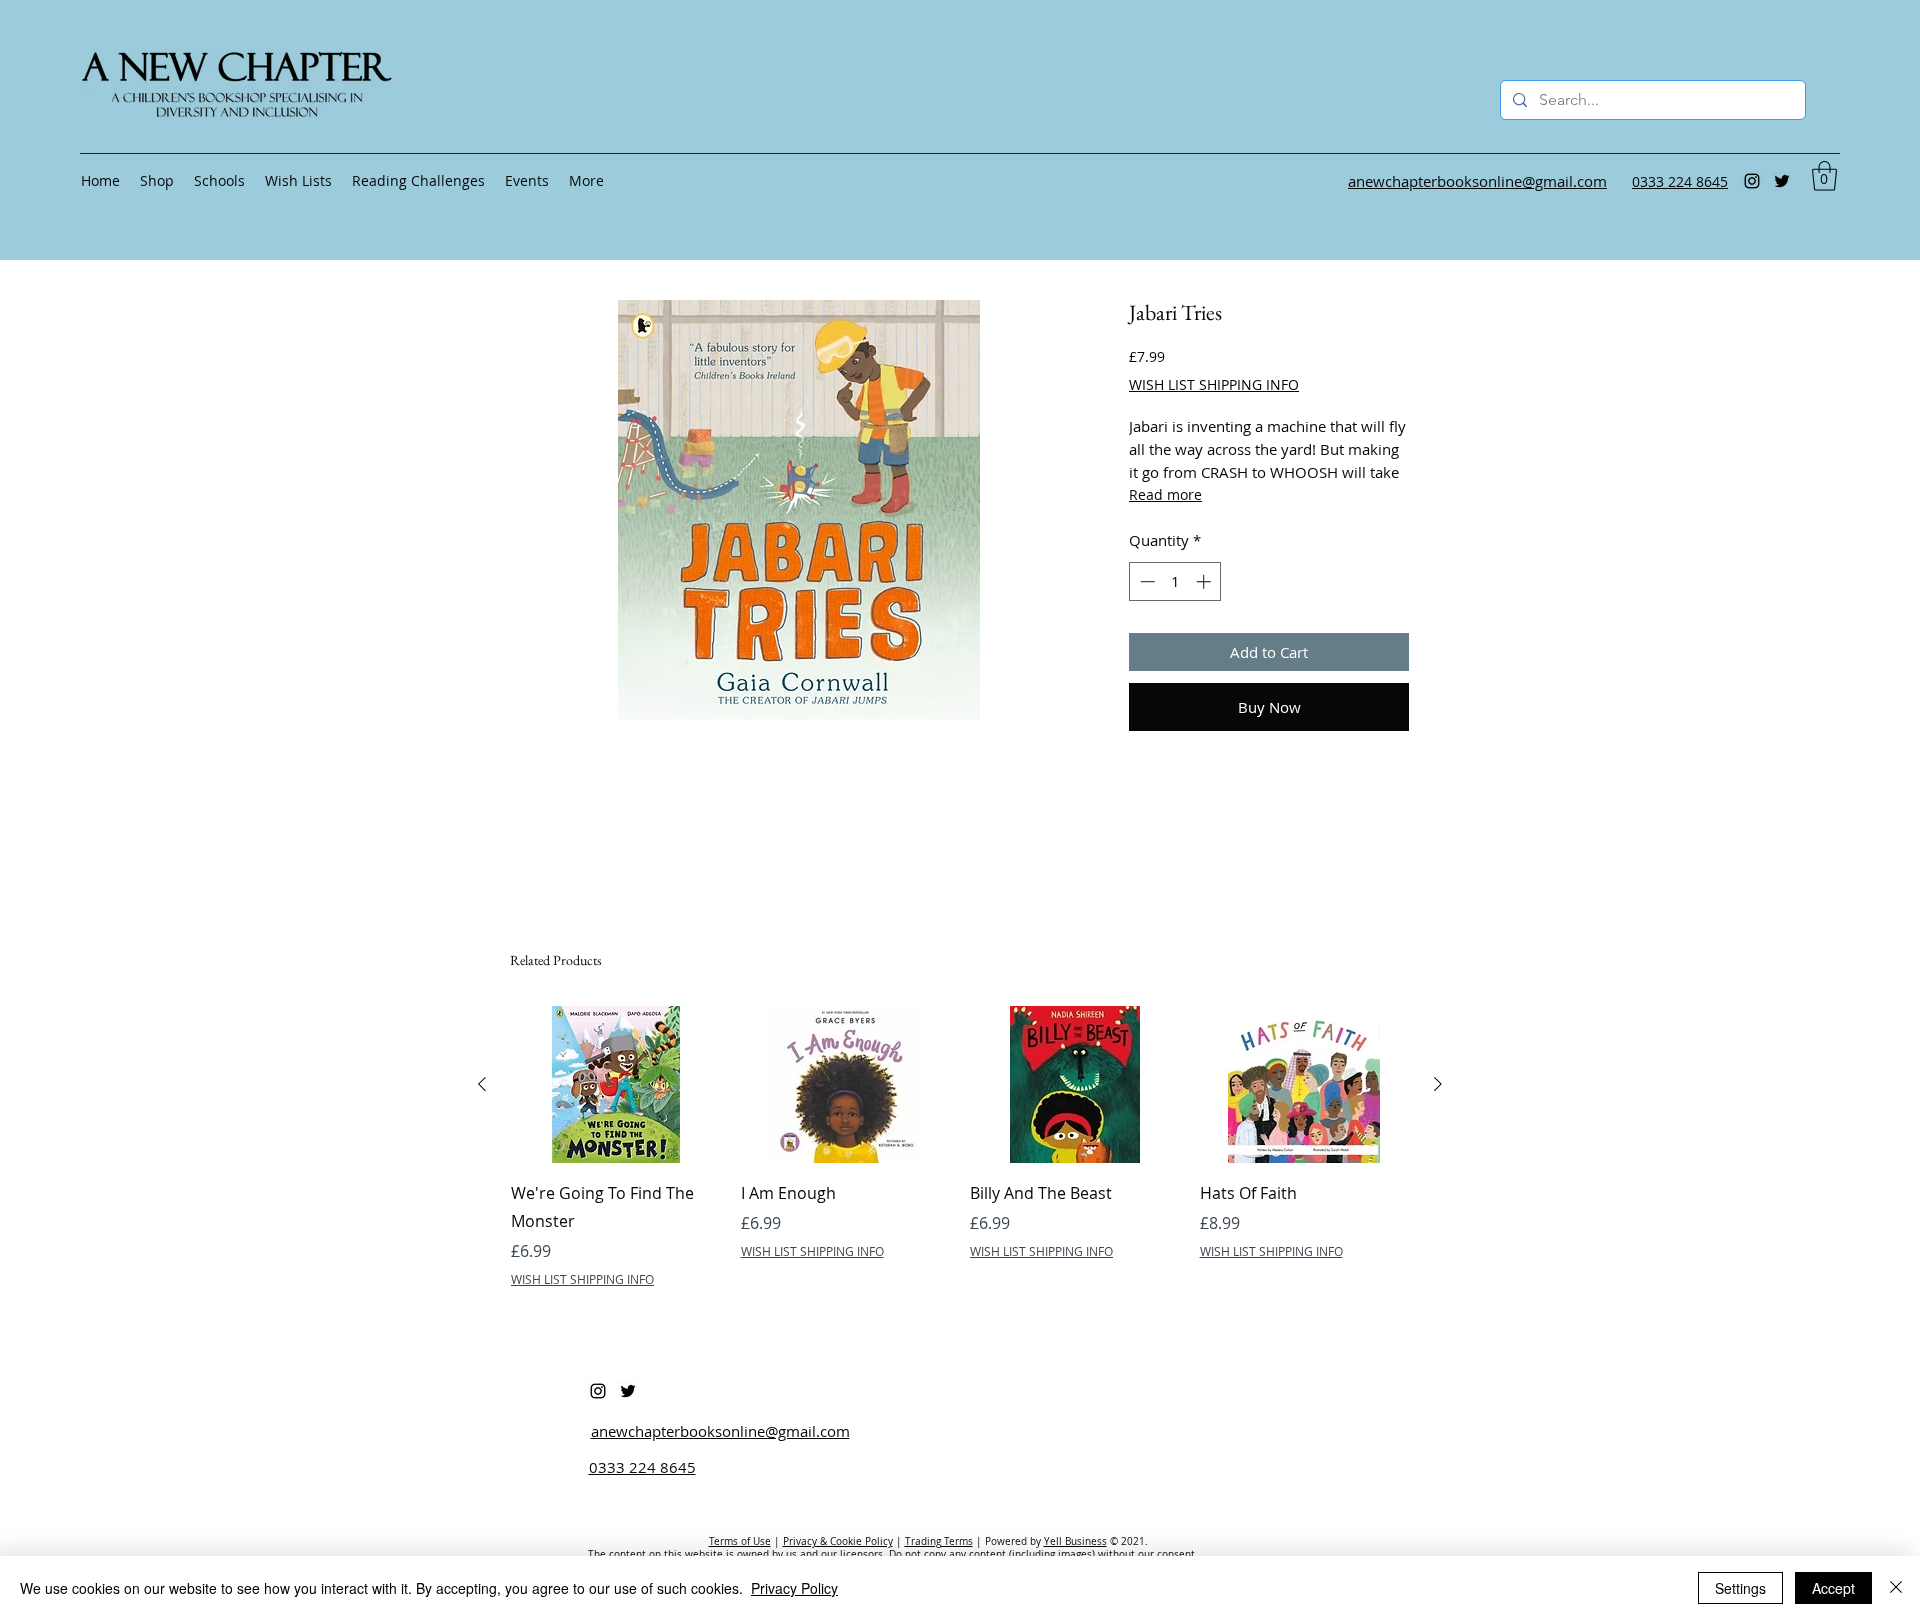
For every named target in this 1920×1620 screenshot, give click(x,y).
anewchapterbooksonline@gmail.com (720, 1431)
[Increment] (1205, 581)
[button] (1824, 176)
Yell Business (1075, 1541)
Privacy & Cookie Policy (838, 1541)
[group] (960, 1147)
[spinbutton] (1175, 581)
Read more (1165, 494)
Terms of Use (740, 1541)
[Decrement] (1145, 581)
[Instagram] (1752, 181)
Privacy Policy (794, 1588)
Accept (1833, 1588)
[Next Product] (1438, 1084)
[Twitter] (1782, 181)
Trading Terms (939, 1541)
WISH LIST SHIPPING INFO (1214, 384)
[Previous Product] (482, 1084)
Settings (1740, 1588)
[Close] (1896, 1588)
